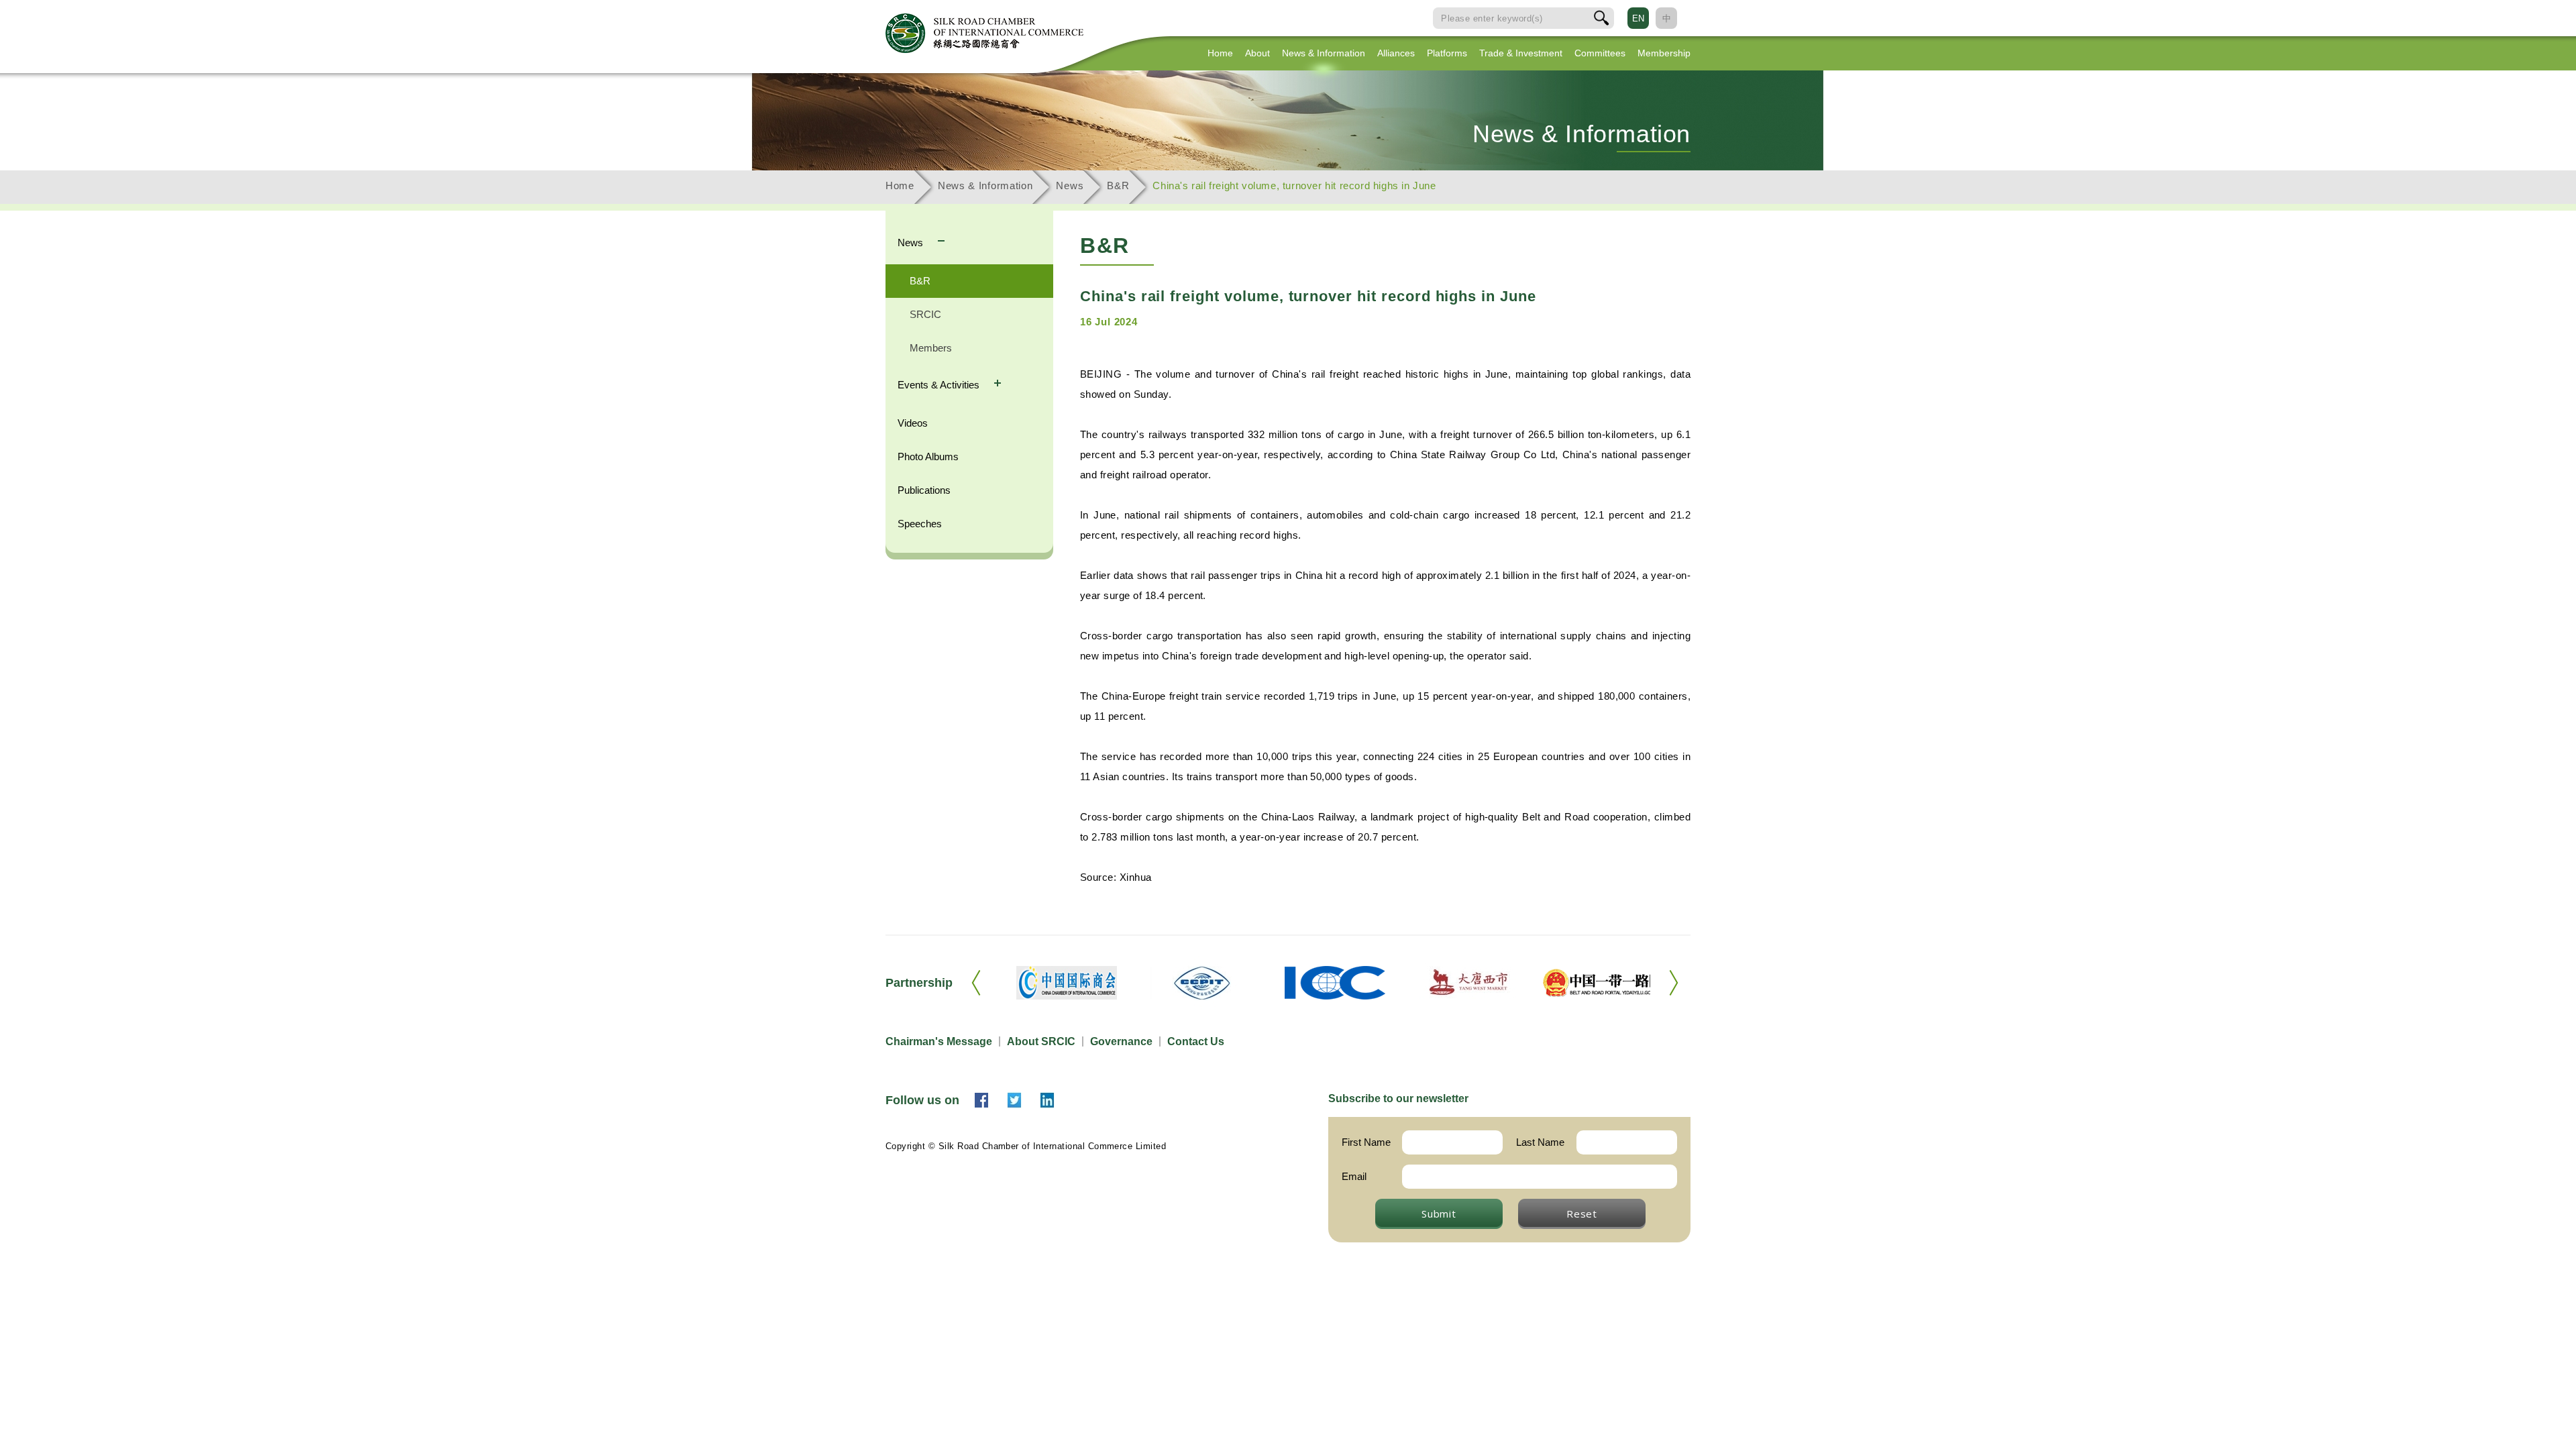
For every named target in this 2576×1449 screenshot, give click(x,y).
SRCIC (925, 314)
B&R (1118, 185)
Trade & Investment (1521, 53)
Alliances (1396, 53)
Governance (1121, 1041)
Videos (913, 423)
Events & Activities (940, 385)
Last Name (1540, 1142)
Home (1220, 53)
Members (931, 348)
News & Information (1324, 53)
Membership (1664, 53)
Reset (1582, 1214)
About (1257, 53)
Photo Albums (928, 457)
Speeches (920, 524)
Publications (924, 490)
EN (1638, 18)
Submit (1439, 1214)
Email (1354, 1176)
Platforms (1447, 53)
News (1070, 185)
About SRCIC (1041, 1041)
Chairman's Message (939, 1041)
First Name (1366, 1142)
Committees (1600, 53)
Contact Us (1196, 1041)
